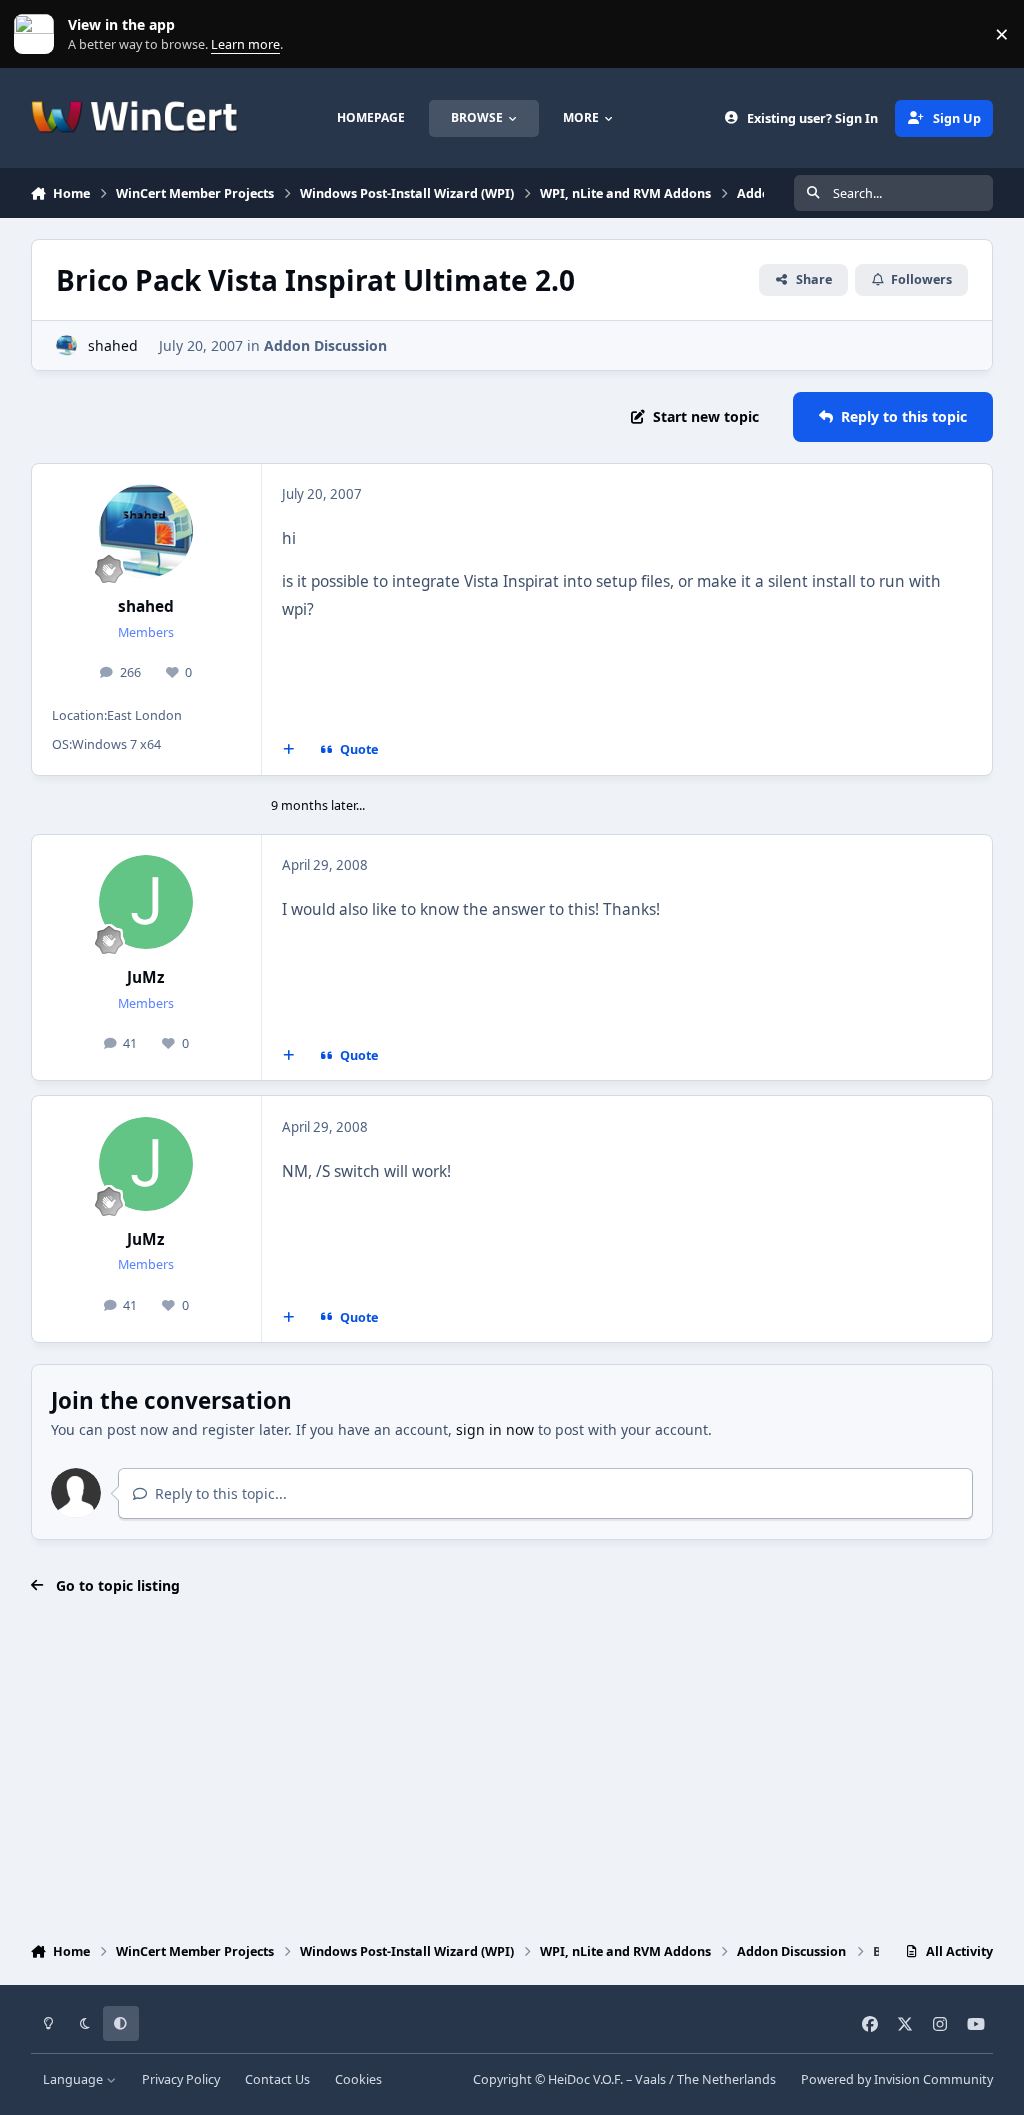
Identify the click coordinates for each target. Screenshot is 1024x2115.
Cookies (358, 2079)
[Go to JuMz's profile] (146, 902)
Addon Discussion (325, 345)
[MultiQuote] (288, 750)
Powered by (897, 2079)
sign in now (495, 1429)
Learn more (38, 34)
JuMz (146, 977)
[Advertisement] (512, 1771)
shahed (113, 345)
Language (74, 2079)
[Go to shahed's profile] (66, 345)
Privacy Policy (181, 2079)
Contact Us (277, 2079)
